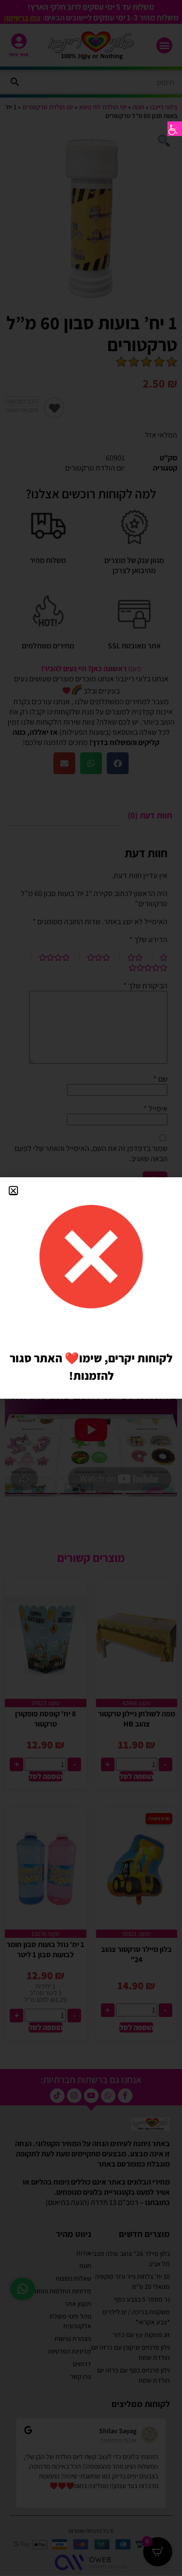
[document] (91, 1288)
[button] (13, 1191)
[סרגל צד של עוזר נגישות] (175, 129)
